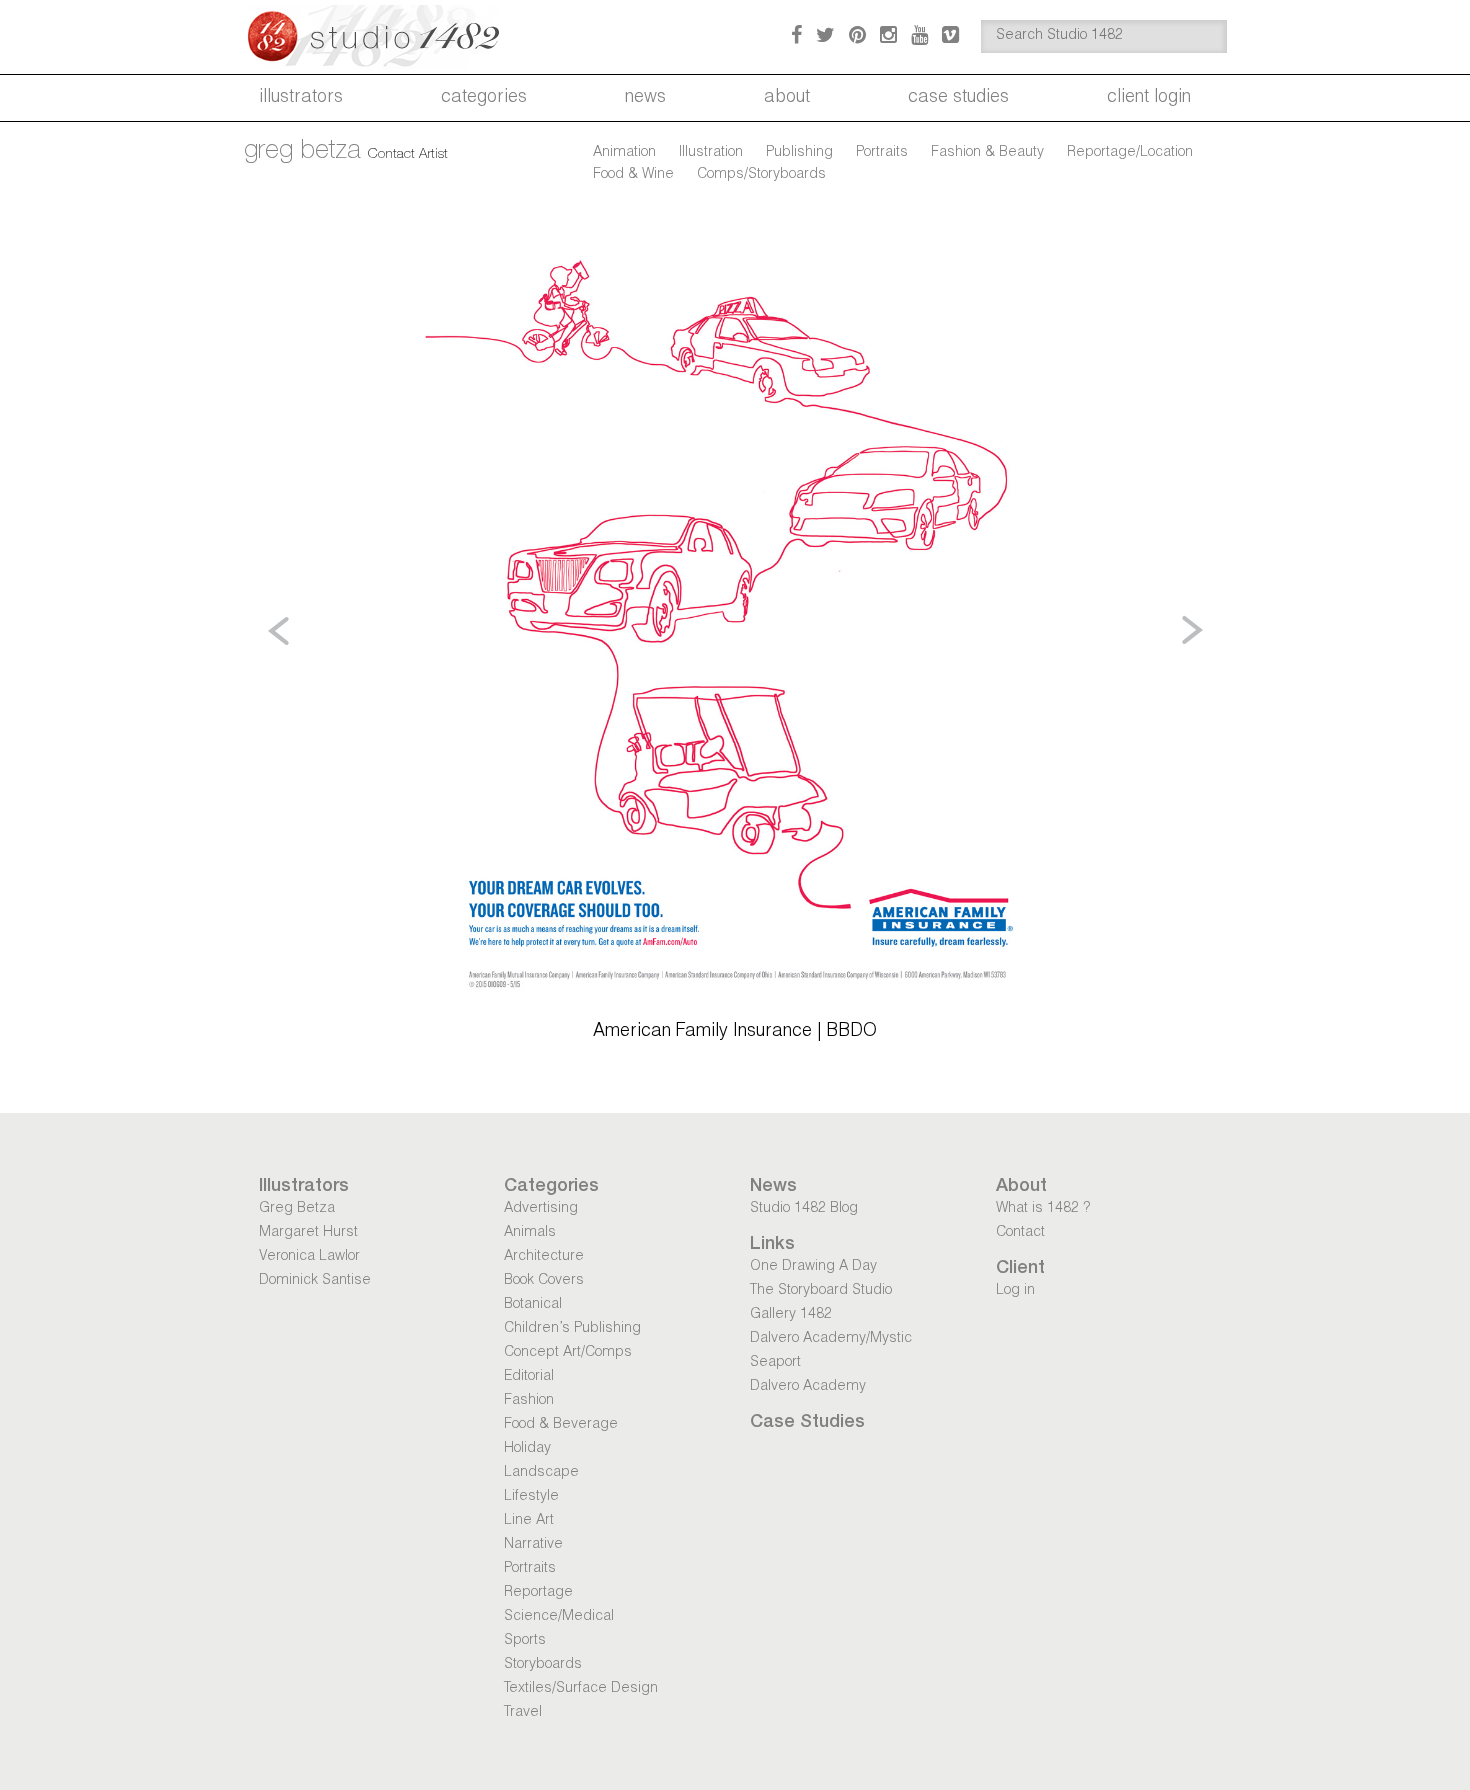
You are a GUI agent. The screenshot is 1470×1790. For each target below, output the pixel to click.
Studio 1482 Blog (804, 1209)
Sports (525, 1641)
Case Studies (958, 98)
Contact (1020, 1233)
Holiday (527, 1449)
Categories (484, 98)
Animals (530, 1233)
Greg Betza (297, 1209)
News (645, 98)
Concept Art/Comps (568, 1353)
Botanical (533, 1305)
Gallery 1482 (791, 1315)
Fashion (529, 1401)
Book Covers (544, 1281)
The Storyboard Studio (821, 1291)
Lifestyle (531, 1497)
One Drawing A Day (813, 1267)
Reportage (538, 1593)
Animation (624, 153)
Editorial (529, 1377)
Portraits (882, 153)
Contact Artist (408, 155)
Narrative (533, 1545)
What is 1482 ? (1043, 1209)
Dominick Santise (315, 1281)
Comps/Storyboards (761, 175)
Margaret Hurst (308, 1233)
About (787, 98)
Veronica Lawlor (309, 1257)
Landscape (541, 1473)
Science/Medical (559, 1617)
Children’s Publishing (572, 1329)
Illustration (711, 153)
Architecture (544, 1257)
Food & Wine (633, 175)
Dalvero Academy (808, 1387)
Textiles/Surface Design (581, 1689)
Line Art (529, 1521)
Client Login (1149, 98)
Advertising (541, 1209)
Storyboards (543, 1665)
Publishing (799, 153)
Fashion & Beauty (987, 153)
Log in (1015, 1291)
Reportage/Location (1130, 153)
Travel (523, 1713)
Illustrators (301, 98)
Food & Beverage (561, 1425)
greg (302, 152)
